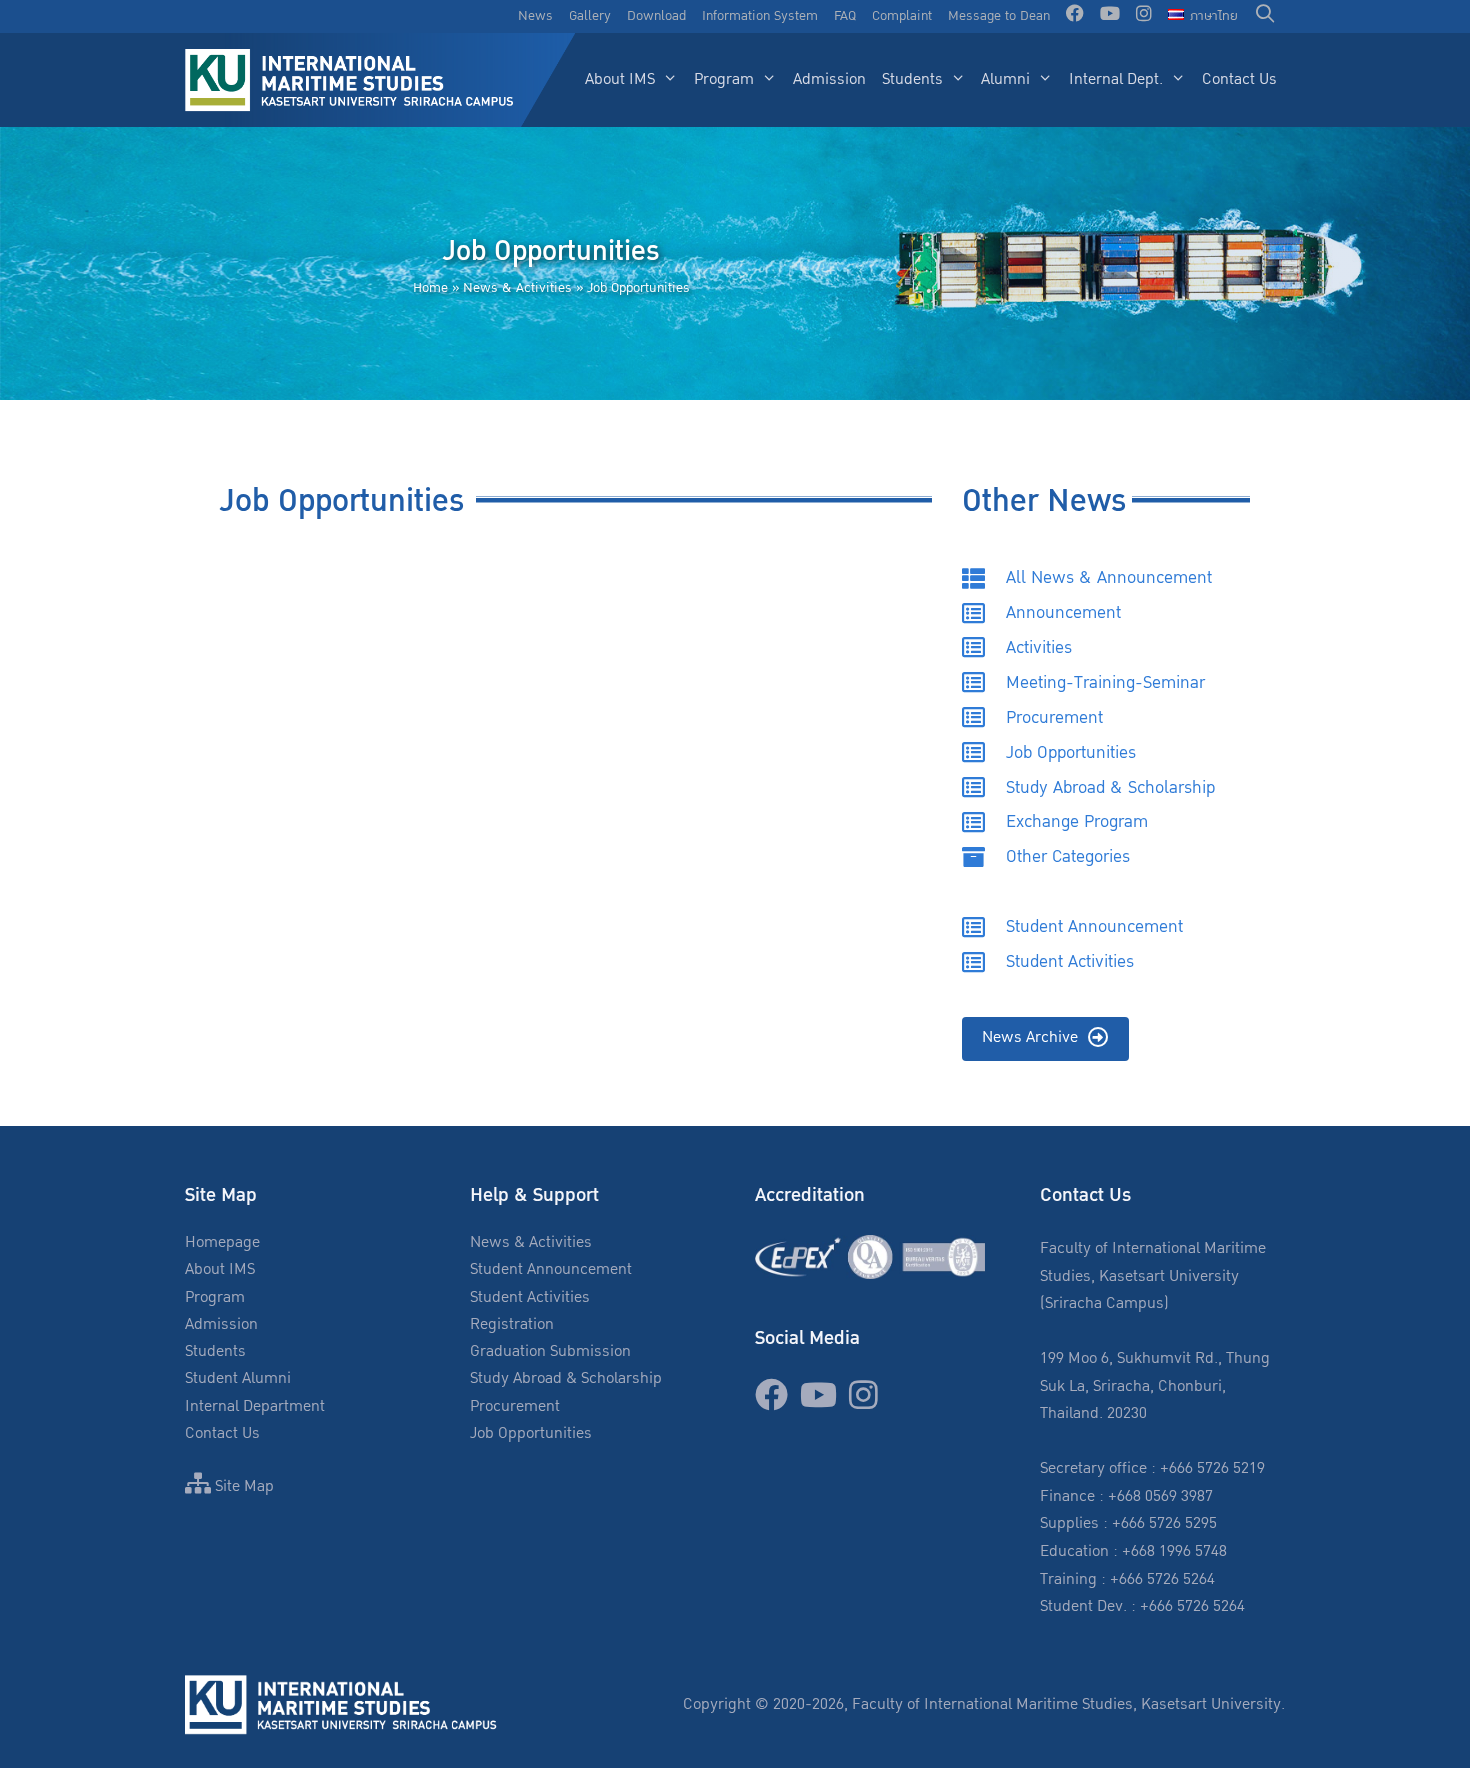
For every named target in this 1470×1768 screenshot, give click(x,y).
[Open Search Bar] (1265, 16)
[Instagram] (1144, 16)
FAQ (845, 16)
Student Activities (530, 1297)
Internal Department (255, 1406)
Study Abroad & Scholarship (566, 1378)
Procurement (515, 1406)
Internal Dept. (1116, 79)
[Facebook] (1075, 16)
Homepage (222, 1242)
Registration (512, 1324)
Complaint (902, 16)
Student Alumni (238, 1378)
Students (912, 79)
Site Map (242, 1486)
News (535, 16)
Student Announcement (551, 1269)
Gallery (590, 16)
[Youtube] (1110, 16)
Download (656, 16)
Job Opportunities (531, 1433)
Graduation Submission (550, 1351)
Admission (829, 79)
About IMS (620, 79)
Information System (760, 16)
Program (724, 79)
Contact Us (1239, 79)
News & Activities (517, 288)
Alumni (1005, 79)
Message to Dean (999, 16)
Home (430, 288)
